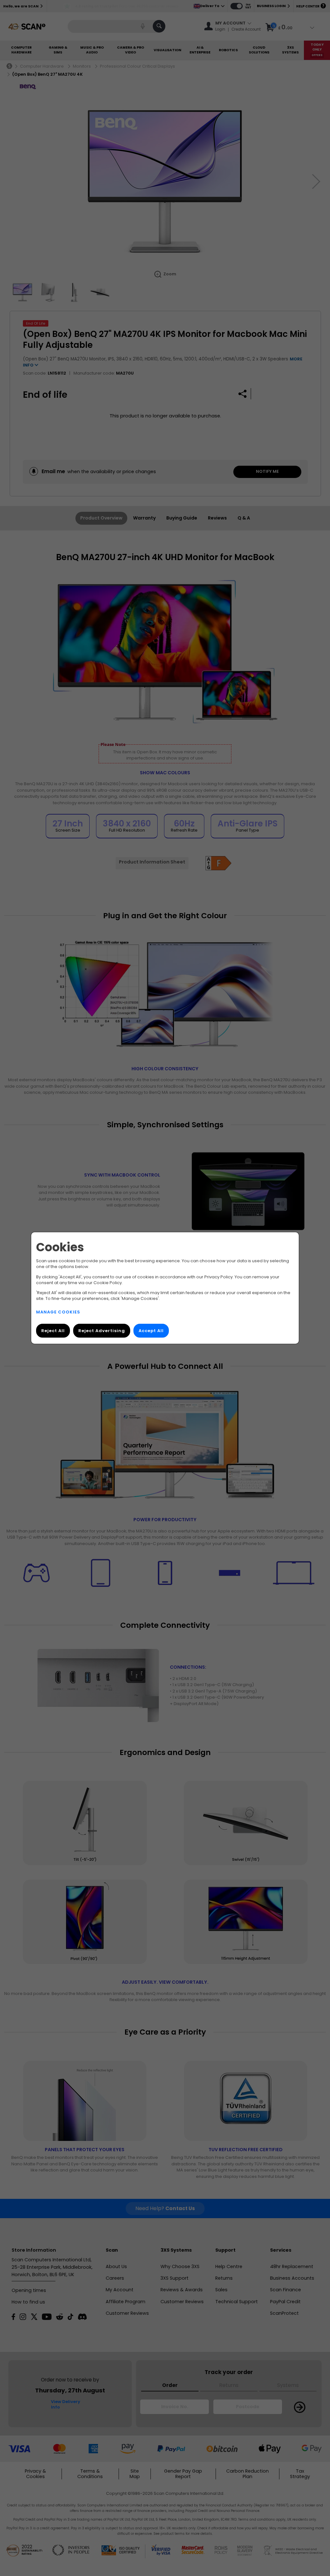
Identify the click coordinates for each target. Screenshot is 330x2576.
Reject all (53, 1331)
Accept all (151, 1331)
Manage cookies (58, 1312)
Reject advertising (102, 1331)
